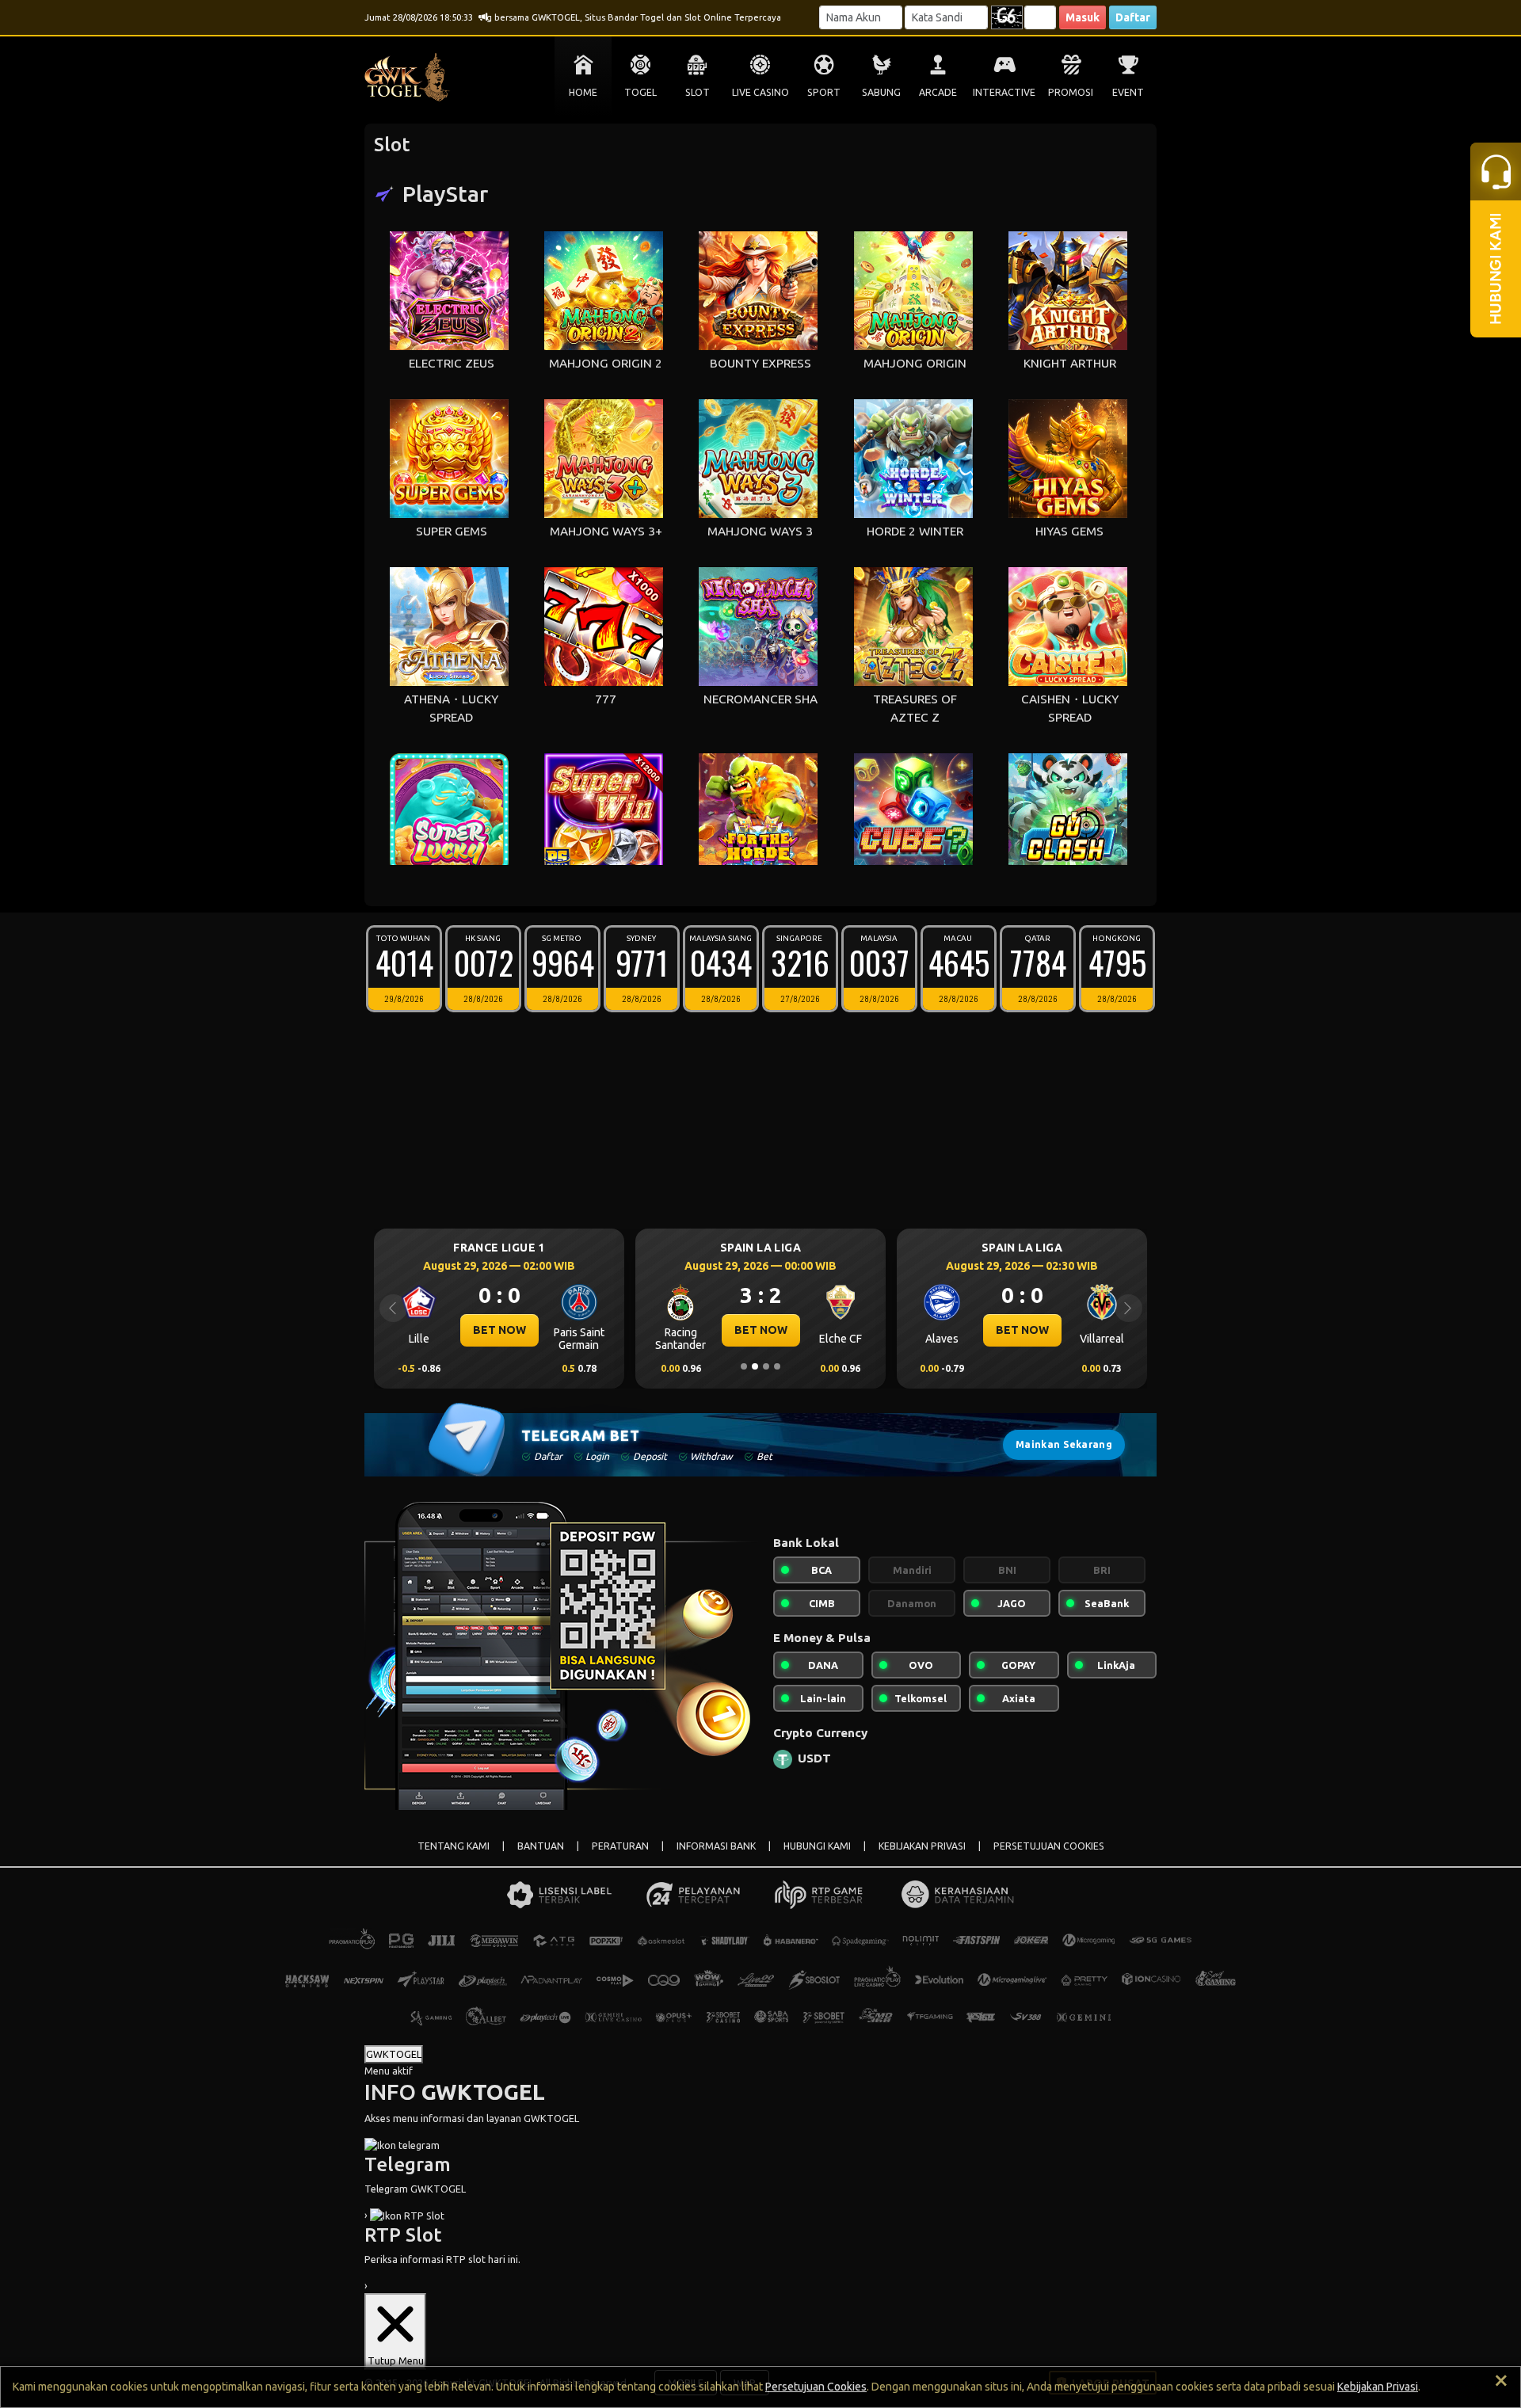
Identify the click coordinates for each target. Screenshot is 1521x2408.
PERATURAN (620, 1846)
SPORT (824, 92)
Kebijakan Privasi (1378, 2387)
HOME (583, 92)
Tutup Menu (396, 2360)
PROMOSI (1071, 92)
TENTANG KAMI (454, 1846)
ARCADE (938, 92)
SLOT (698, 92)
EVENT (1128, 92)
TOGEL (640, 92)
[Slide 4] (777, 1366)
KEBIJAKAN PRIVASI (922, 1846)
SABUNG (881, 92)
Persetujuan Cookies (816, 2387)
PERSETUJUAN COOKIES (1049, 1846)
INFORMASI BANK (716, 1846)
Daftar (1133, 17)
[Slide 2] (755, 1366)
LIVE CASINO (760, 92)
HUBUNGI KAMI (817, 1846)
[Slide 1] (744, 1366)
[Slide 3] (766, 1366)
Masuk (1083, 17)
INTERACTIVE (1004, 92)
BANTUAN (541, 1846)
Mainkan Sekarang (1064, 1444)
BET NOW (499, 1330)
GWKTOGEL (394, 2054)
